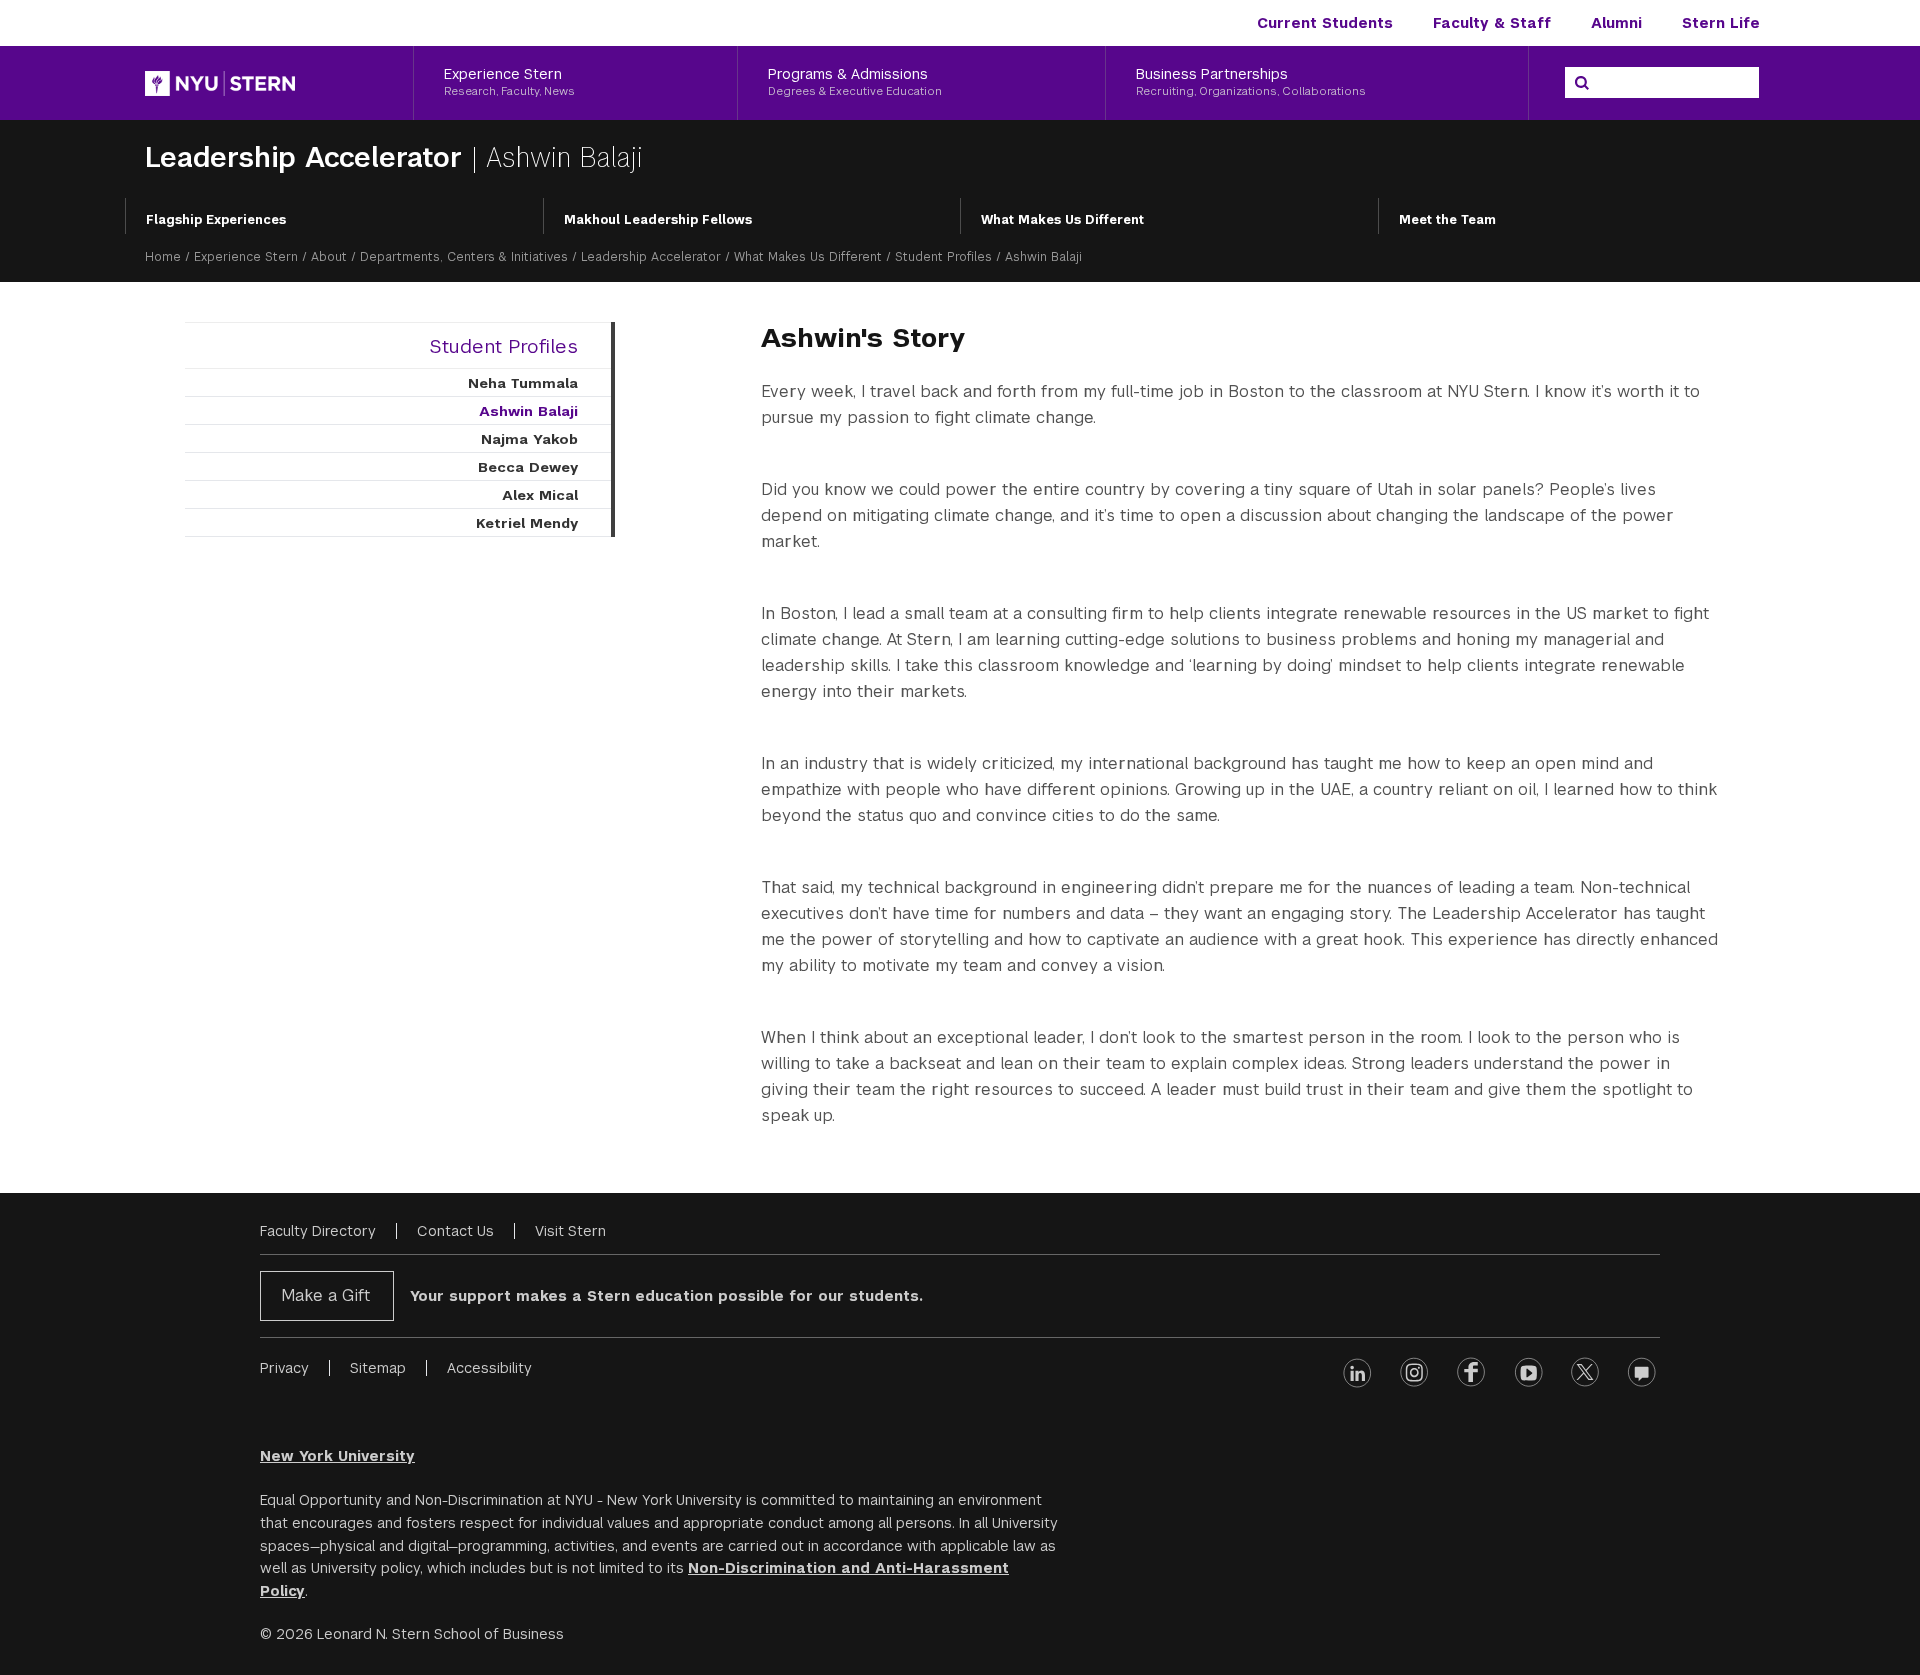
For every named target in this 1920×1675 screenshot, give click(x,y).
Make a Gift (325, 1295)
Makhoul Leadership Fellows (658, 220)
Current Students (1325, 23)
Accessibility (489, 1368)
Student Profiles (943, 257)
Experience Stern (246, 257)
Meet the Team (1447, 220)
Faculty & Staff (1492, 23)
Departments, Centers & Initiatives (464, 257)
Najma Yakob (529, 439)
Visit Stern (570, 1231)
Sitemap (378, 1368)
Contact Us (455, 1231)
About (329, 257)
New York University (337, 1456)
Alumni (1616, 23)
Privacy (284, 1368)
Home (163, 257)
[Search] (1582, 83)
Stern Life (1721, 23)
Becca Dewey (528, 467)
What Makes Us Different (1062, 220)
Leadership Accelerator (308, 157)
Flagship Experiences (216, 220)
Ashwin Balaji (528, 411)
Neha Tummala (523, 383)
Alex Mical (540, 495)
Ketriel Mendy (527, 523)
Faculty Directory (318, 1231)
